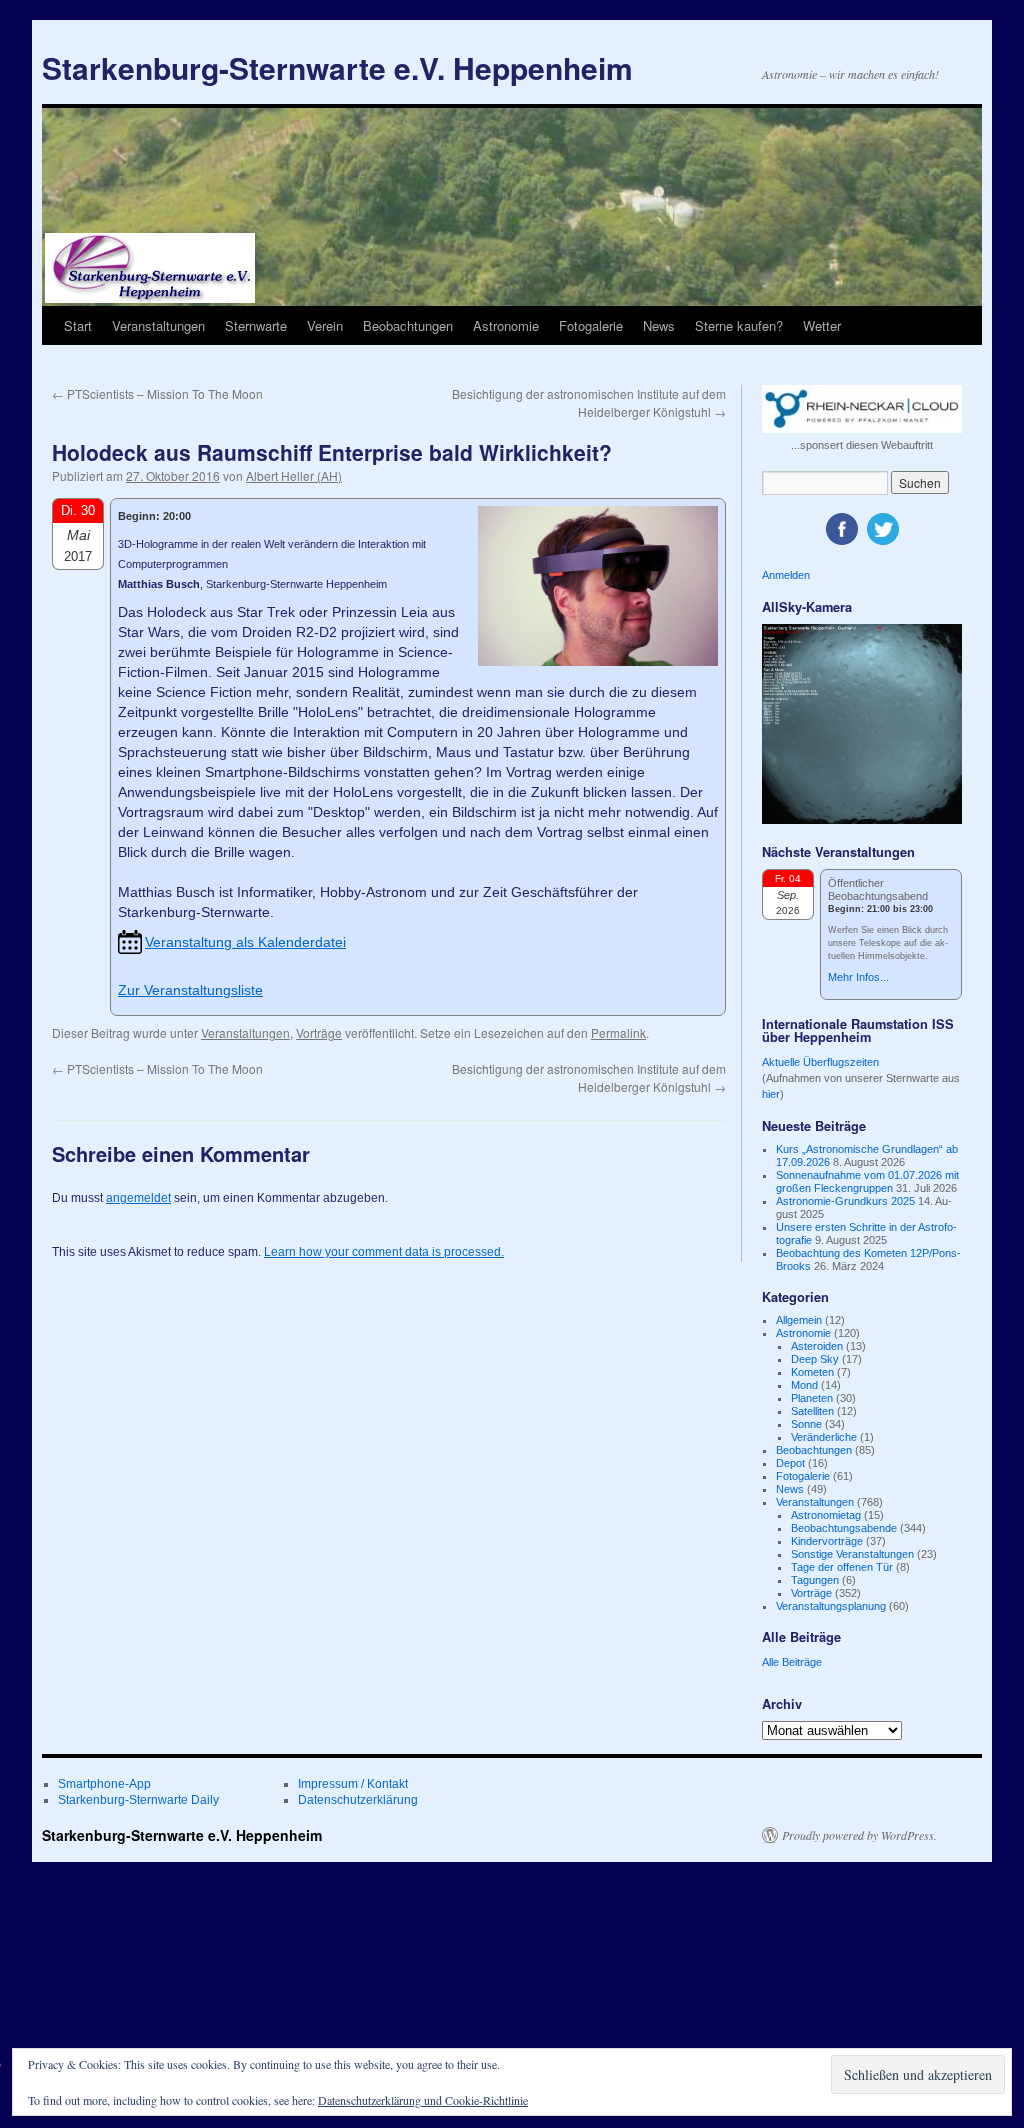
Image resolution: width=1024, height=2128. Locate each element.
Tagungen (815, 1580)
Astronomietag (826, 1515)
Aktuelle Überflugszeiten (820, 1062)
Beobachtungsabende (844, 1528)
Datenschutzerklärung (358, 1800)
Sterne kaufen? (739, 325)
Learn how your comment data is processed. (384, 1252)
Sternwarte (256, 325)
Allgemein (799, 1320)
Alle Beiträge (792, 1662)
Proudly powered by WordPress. (859, 1835)
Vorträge (319, 1032)
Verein (325, 325)
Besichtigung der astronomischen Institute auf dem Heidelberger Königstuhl (589, 402)
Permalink (618, 1032)
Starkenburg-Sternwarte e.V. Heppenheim (337, 67)
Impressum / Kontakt (353, 1784)
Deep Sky (815, 1359)
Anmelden (786, 575)
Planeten (812, 1398)
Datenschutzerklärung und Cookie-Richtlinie (423, 2100)
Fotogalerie (591, 325)
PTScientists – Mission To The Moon (157, 393)
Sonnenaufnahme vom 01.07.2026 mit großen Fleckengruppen (867, 1181)
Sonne (806, 1424)
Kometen (812, 1372)
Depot (790, 1463)
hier (771, 1094)
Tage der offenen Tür (842, 1567)
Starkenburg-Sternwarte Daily (138, 1800)
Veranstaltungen (158, 325)
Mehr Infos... (858, 977)
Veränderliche (824, 1437)
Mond (804, 1385)
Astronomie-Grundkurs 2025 (845, 1201)
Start (78, 325)
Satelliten (812, 1411)
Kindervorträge (827, 1541)
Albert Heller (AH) (294, 475)
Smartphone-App (104, 1784)
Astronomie (506, 325)
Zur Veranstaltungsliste (190, 990)
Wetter (822, 325)
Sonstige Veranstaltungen (852, 1554)
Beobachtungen (408, 325)
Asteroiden (817, 1346)
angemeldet (138, 1198)
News (659, 325)
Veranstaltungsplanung (831, 1606)
